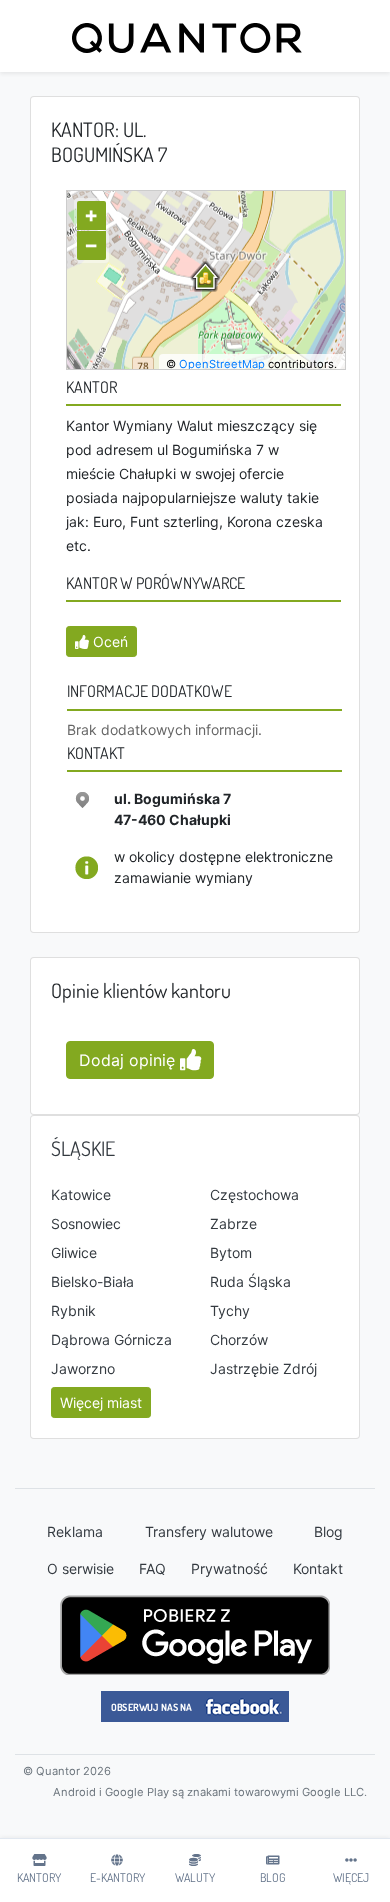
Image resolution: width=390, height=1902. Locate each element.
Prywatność (229, 1568)
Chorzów (239, 1339)
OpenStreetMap (222, 364)
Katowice (81, 1194)
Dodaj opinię (129, 1060)
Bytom (231, 1252)
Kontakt (318, 1568)
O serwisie (80, 1568)
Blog (328, 1531)
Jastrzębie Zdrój (263, 1368)
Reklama (75, 1531)
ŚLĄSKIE (83, 1148)
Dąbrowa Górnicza (111, 1339)
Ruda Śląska (250, 1281)
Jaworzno (83, 1368)
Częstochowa (254, 1194)
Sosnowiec (86, 1223)
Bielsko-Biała (92, 1281)
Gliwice (74, 1252)
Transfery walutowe (209, 1531)
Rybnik (73, 1310)
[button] (101, 641)
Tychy (230, 1310)
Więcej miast (101, 1402)
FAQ (152, 1568)
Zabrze (233, 1223)
